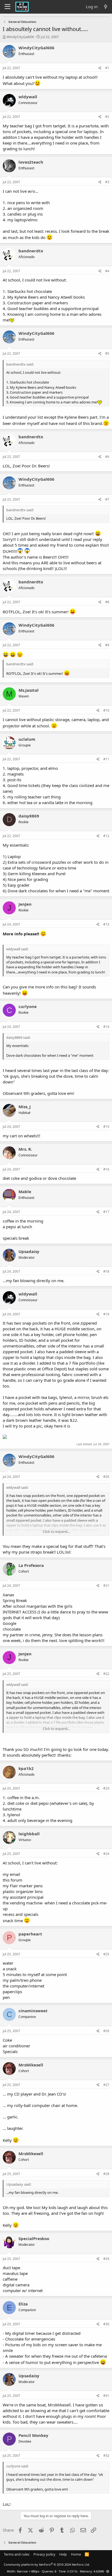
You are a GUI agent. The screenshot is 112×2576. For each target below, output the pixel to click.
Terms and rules (17, 2554)
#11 (106, 759)
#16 (106, 1169)
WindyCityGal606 (20, 37)
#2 (107, 117)
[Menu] (7, 7)
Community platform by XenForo (47, 2564)
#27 (106, 2085)
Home (76, 2554)
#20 (106, 1477)
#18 (106, 1271)
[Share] (100, 68)
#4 (107, 271)
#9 (107, 645)
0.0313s (72, 2571)
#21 (106, 1586)
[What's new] (106, 7)
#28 (106, 2174)
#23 (106, 1788)
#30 (106, 2324)
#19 (106, 1314)
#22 (106, 1674)
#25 (106, 1954)
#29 (106, 2259)
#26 (106, 2031)
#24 (106, 1854)
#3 (107, 182)
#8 (107, 602)
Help (63, 2554)
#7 (107, 499)
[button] (108, 2571)
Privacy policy (44, 2554)
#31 (106, 2396)
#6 (107, 457)
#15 (106, 1127)
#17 (106, 1212)
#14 (106, 1027)
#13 (106, 924)
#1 (107, 68)
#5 (107, 353)
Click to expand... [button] (56, 1531)
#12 (106, 836)
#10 (106, 710)
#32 (106, 2456)
